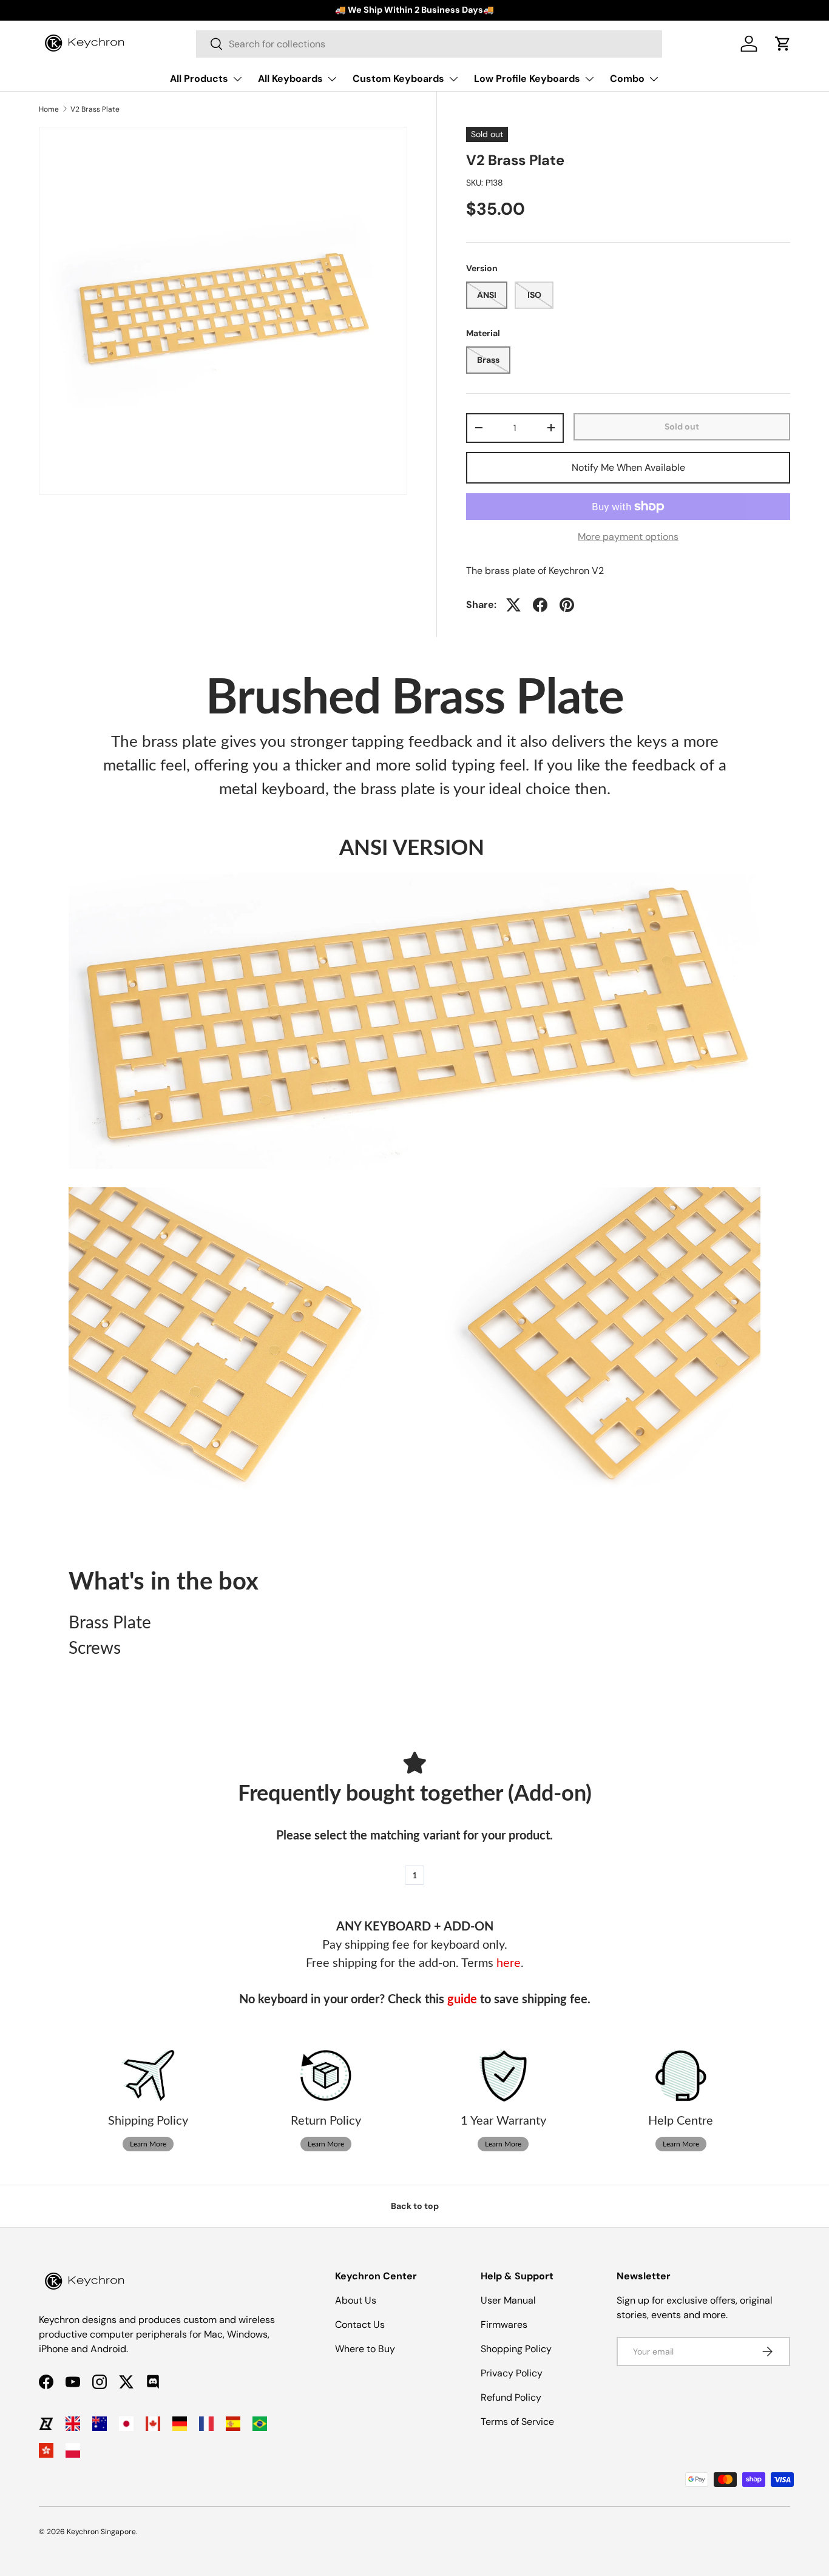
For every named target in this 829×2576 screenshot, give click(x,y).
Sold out (682, 427)
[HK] (46, 2450)
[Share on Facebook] (540, 605)
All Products (199, 79)
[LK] (46, 2424)
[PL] (73, 2450)
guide (462, 2000)
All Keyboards (290, 79)
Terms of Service (517, 2422)
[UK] (73, 2424)
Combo (627, 79)
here (509, 1963)
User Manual (508, 2300)
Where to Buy (365, 2349)
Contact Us (360, 2325)
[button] (783, 44)
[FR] (206, 2424)
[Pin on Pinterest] (567, 605)
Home (49, 109)
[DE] (180, 2424)
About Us (356, 2300)
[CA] (153, 2424)
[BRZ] (260, 2424)
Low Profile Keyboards (527, 79)
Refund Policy (511, 2397)
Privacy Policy (512, 2373)
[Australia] (100, 2424)
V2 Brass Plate (95, 109)
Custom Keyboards (398, 79)
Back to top (415, 2206)
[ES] (233, 2424)
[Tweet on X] (513, 605)
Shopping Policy (516, 2349)
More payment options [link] (628, 537)
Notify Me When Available (628, 467)
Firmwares (504, 2325)
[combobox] (429, 44)
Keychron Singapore (101, 2532)
